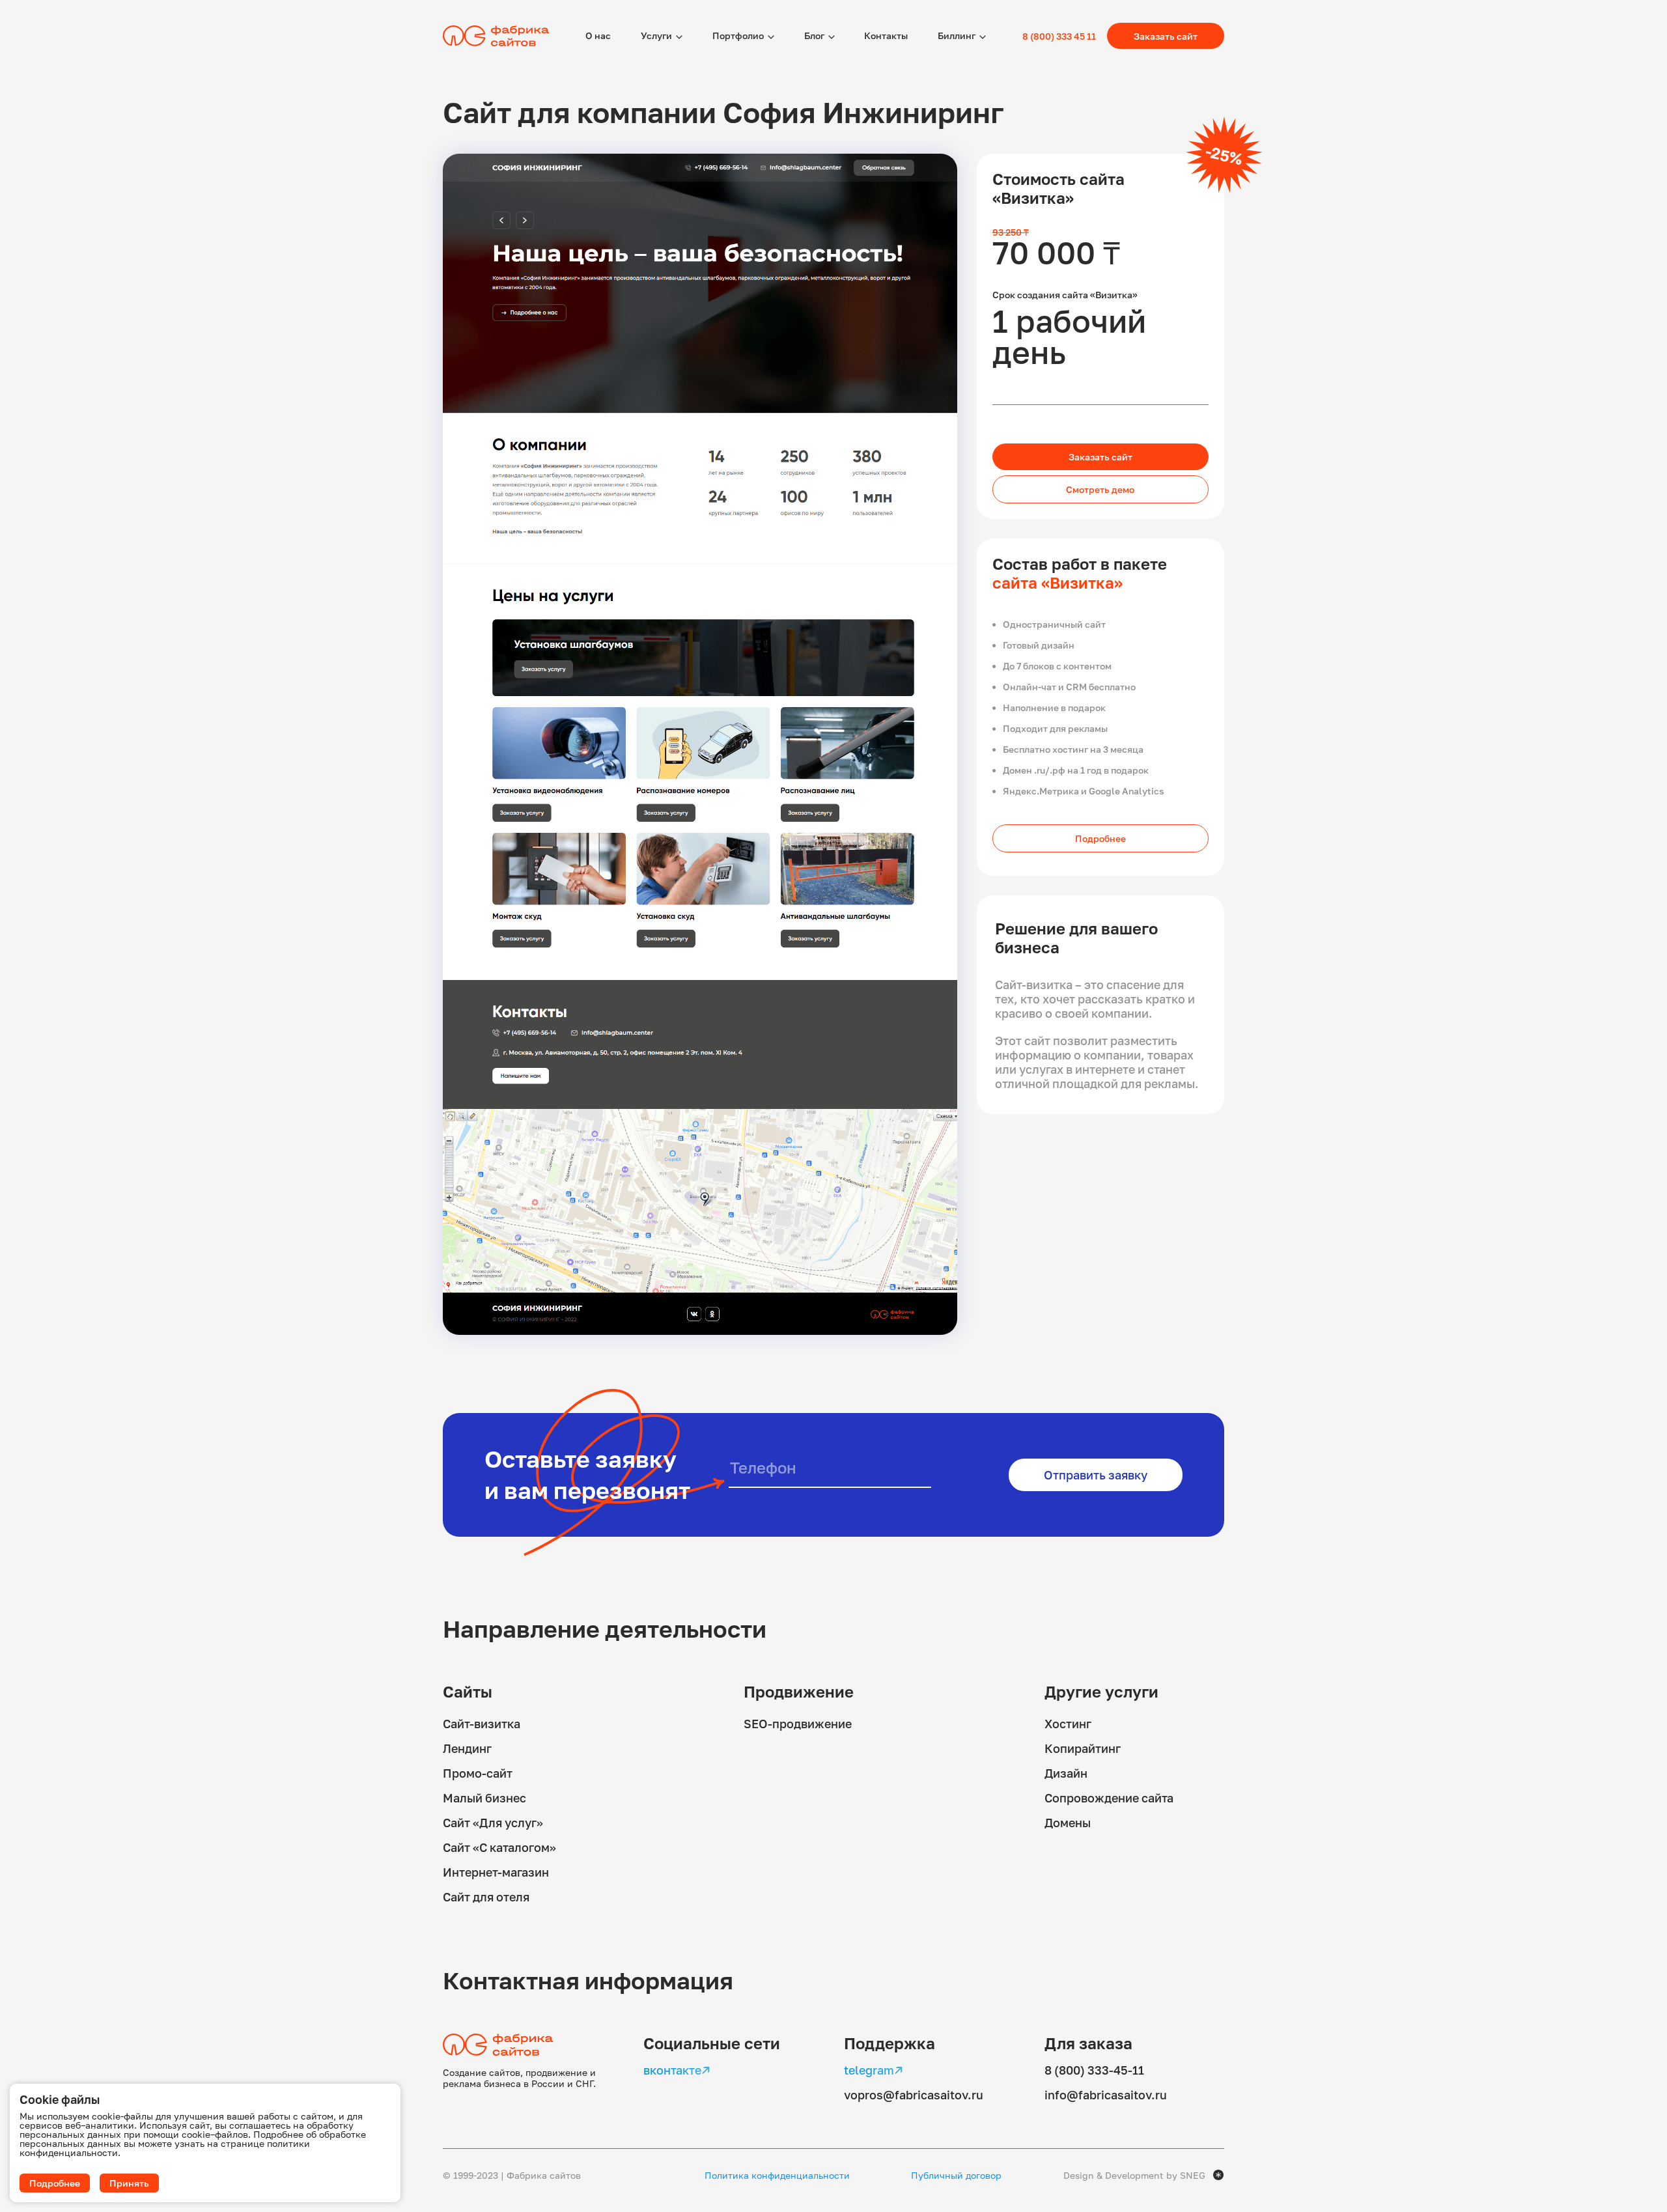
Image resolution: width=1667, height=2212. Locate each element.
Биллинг (957, 35)
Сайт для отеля (486, 1897)
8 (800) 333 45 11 (1059, 36)
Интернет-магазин (496, 1872)
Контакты (886, 35)
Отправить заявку (1096, 1475)
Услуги (656, 35)
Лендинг (467, 1748)
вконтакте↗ (677, 2070)
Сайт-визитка (482, 1724)
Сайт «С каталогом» (499, 1847)
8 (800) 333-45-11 (1094, 2070)
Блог (814, 35)
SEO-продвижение (798, 1724)
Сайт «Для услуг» (493, 1823)
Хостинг (1068, 1724)
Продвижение (799, 1691)
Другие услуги (1101, 1691)
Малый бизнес (484, 1798)
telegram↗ (874, 2070)
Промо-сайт (478, 1773)
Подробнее (1100, 838)
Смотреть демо (1100, 489)
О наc (598, 35)
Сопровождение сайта (1109, 1798)
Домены (1068, 1823)
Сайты (468, 1691)
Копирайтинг (1083, 1748)
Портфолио (738, 35)
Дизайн (1066, 1773)
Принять (129, 2183)
